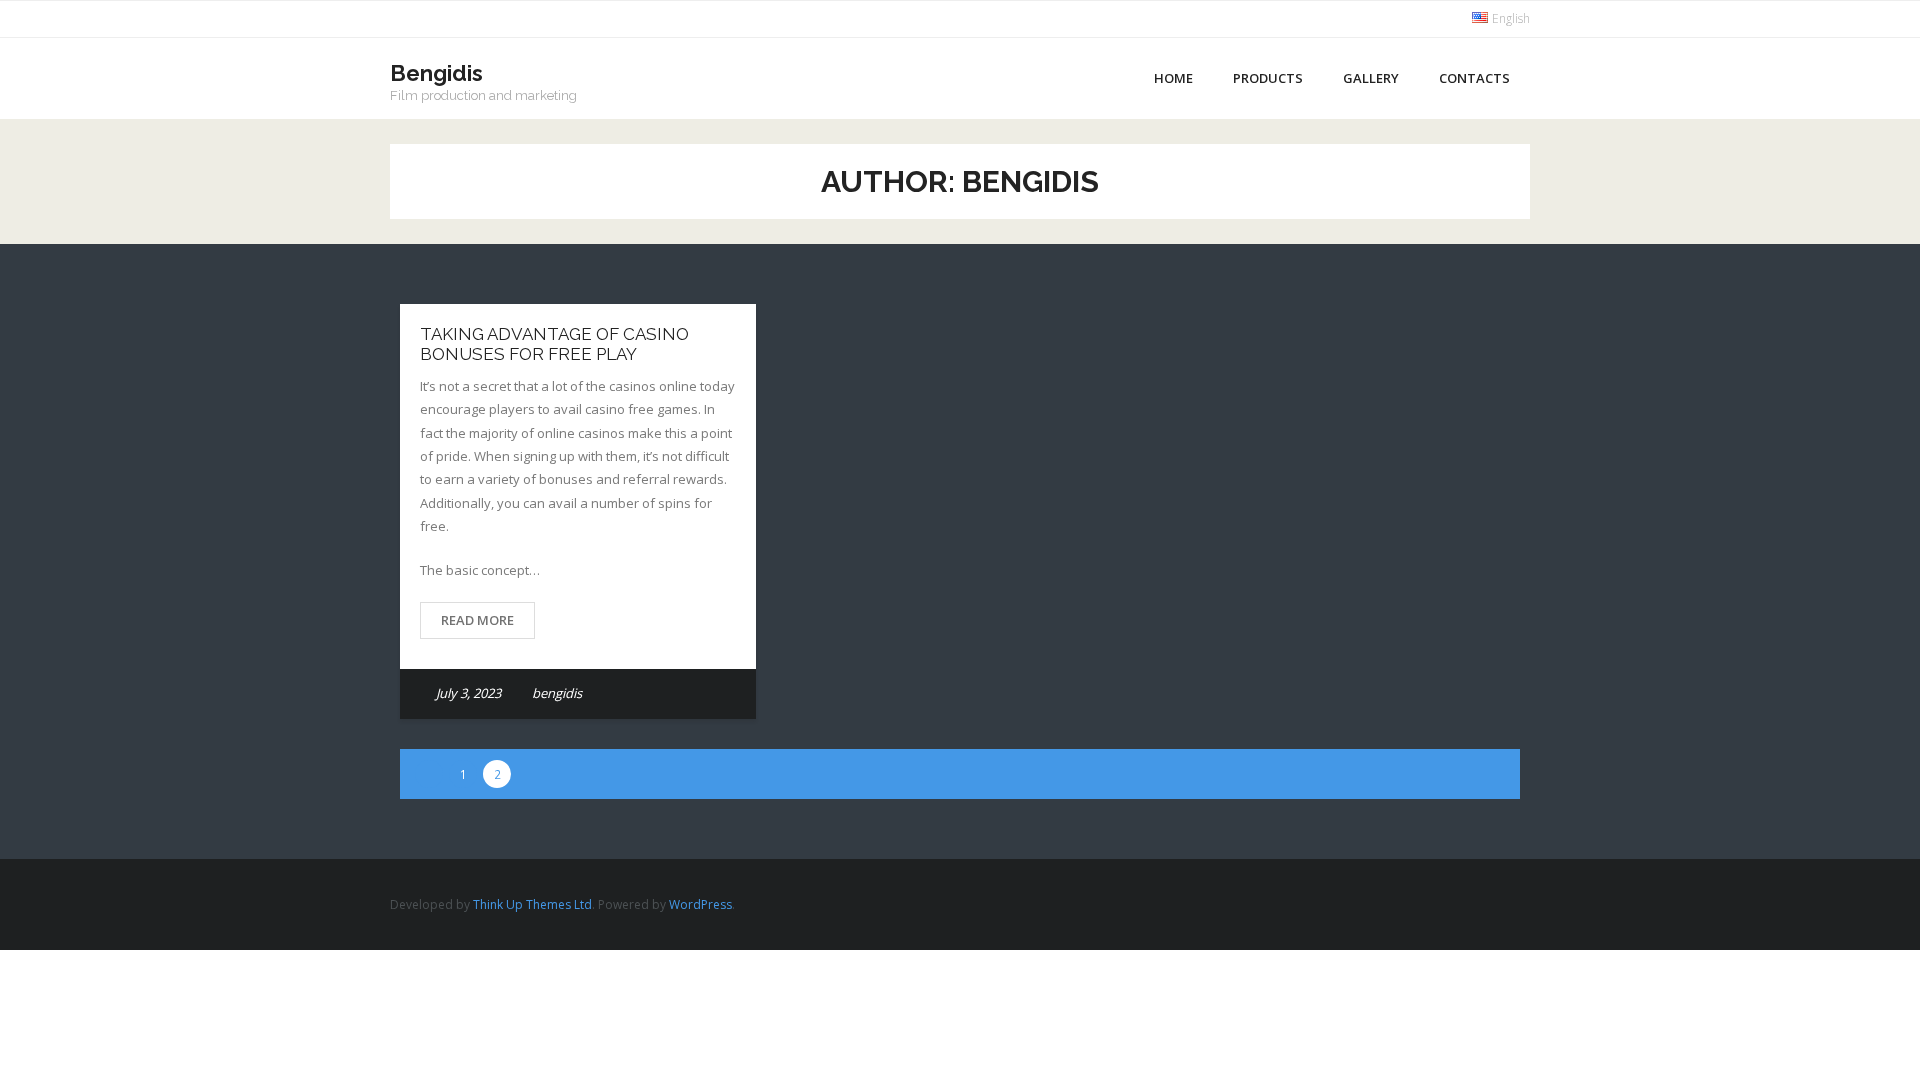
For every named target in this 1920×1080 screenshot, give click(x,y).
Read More (477, 620)
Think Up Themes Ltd (532, 904)
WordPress (700, 904)
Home (1173, 78)
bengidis (557, 693)
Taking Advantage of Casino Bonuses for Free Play (554, 344)
